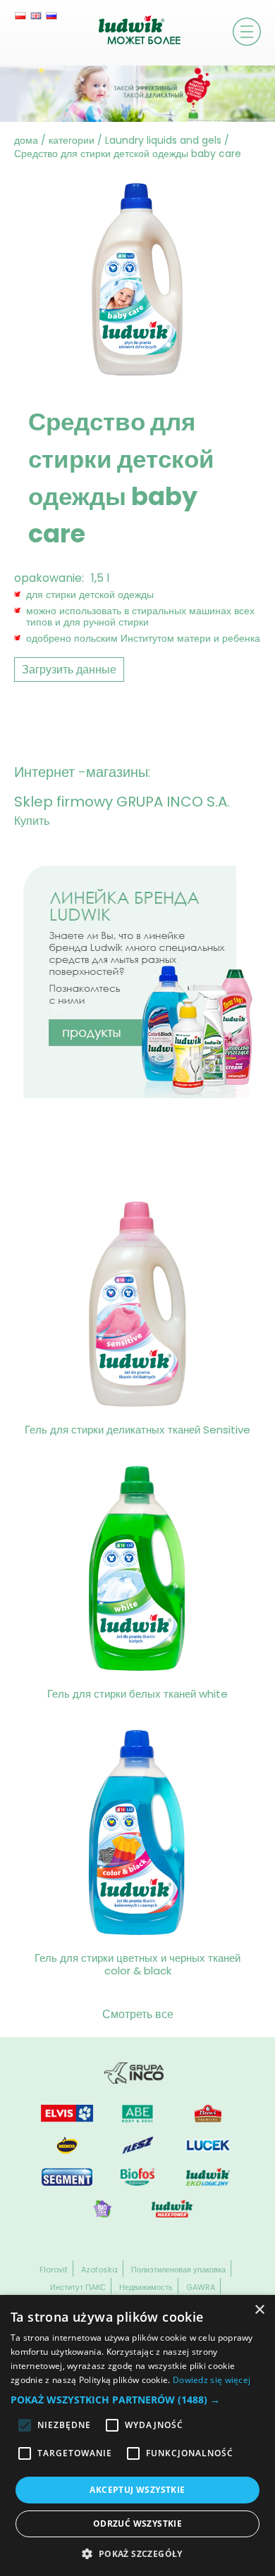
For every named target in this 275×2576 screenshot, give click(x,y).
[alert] (137, 2435)
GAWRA (201, 2287)
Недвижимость (146, 2287)
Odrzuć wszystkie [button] (137, 2524)
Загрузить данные (69, 670)
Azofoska (99, 2270)
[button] (137, 2400)
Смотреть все (138, 2014)
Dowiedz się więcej (212, 2380)
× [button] (259, 2310)
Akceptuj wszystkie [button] (137, 2490)
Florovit (54, 2270)
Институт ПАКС (78, 2287)
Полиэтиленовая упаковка (178, 2270)
